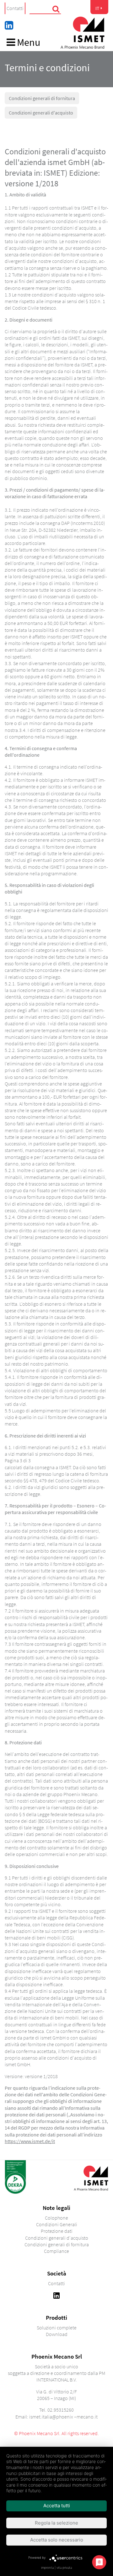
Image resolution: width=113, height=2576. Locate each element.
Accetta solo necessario (57, 2540)
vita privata (64, 2568)
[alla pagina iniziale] (82, 33)
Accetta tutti (57, 2506)
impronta (47, 2568)
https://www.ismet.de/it (30, 2141)
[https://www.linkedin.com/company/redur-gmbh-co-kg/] (56, 2295)
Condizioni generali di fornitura (42, 98)
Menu (28, 43)
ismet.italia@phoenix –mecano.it (63, 2417)
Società (57, 2273)
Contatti (15, 8)
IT (97, 8)
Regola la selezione (56, 2523)
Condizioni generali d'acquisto (41, 113)
